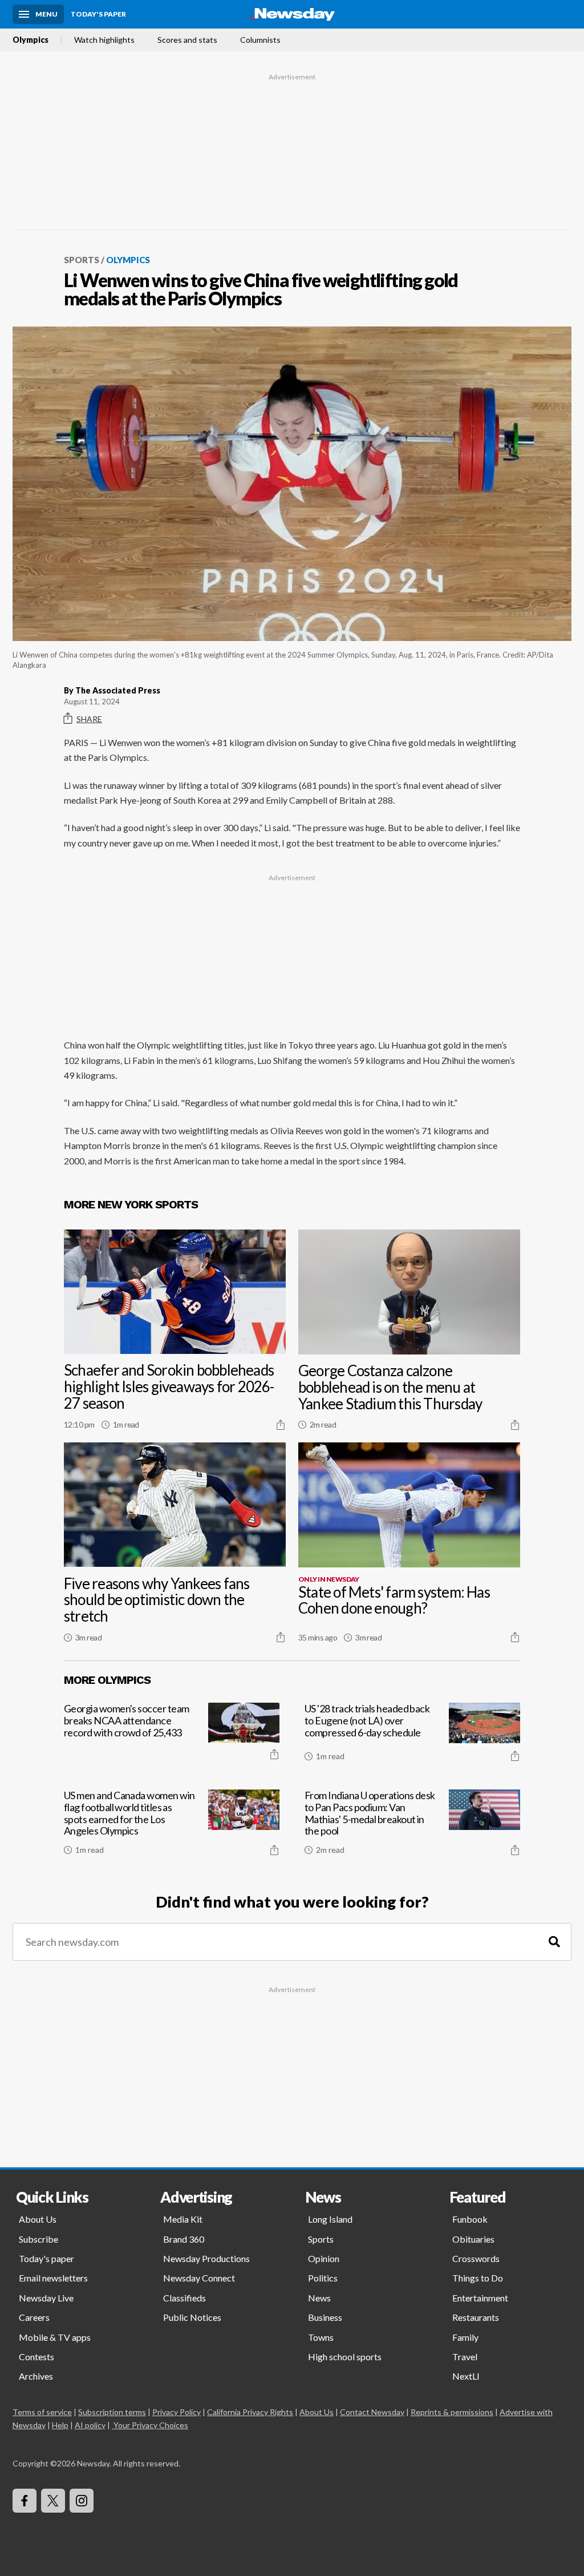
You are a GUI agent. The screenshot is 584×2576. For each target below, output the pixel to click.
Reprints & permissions (452, 2412)
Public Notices (192, 2317)
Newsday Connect (199, 2278)
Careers (34, 2317)
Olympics (31, 40)
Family (465, 2337)
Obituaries (473, 2239)
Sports (82, 260)
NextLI (466, 2376)
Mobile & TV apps (55, 2337)
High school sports (345, 2357)
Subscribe (38, 2239)
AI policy (90, 2425)
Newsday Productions (206, 2258)
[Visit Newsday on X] (53, 2501)
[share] (281, 1425)
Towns (321, 2337)
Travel (465, 2357)
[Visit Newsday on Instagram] (82, 2501)
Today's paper (46, 2258)
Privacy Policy (177, 2412)
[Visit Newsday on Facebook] (25, 2501)
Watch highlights (104, 40)
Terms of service (42, 2412)
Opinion (324, 2258)
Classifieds (184, 2298)
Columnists (260, 40)
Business (325, 2317)
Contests (36, 2357)
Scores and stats (187, 40)
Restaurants (476, 2317)
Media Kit (183, 2219)
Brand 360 (184, 2239)
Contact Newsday (372, 2412)
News (319, 2298)
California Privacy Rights (250, 2412)
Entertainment (480, 2298)
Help (60, 2425)
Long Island (330, 2219)
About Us (38, 2219)
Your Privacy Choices (151, 2425)
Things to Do (478, 2278)
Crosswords (476, 2258)
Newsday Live (46, 2298)
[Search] (554, 1942)
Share (89, 719)
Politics (323, 2278)
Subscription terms (112, 2412)
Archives (36, 2376)
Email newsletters (53, 2278)
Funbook (470, 2219)
